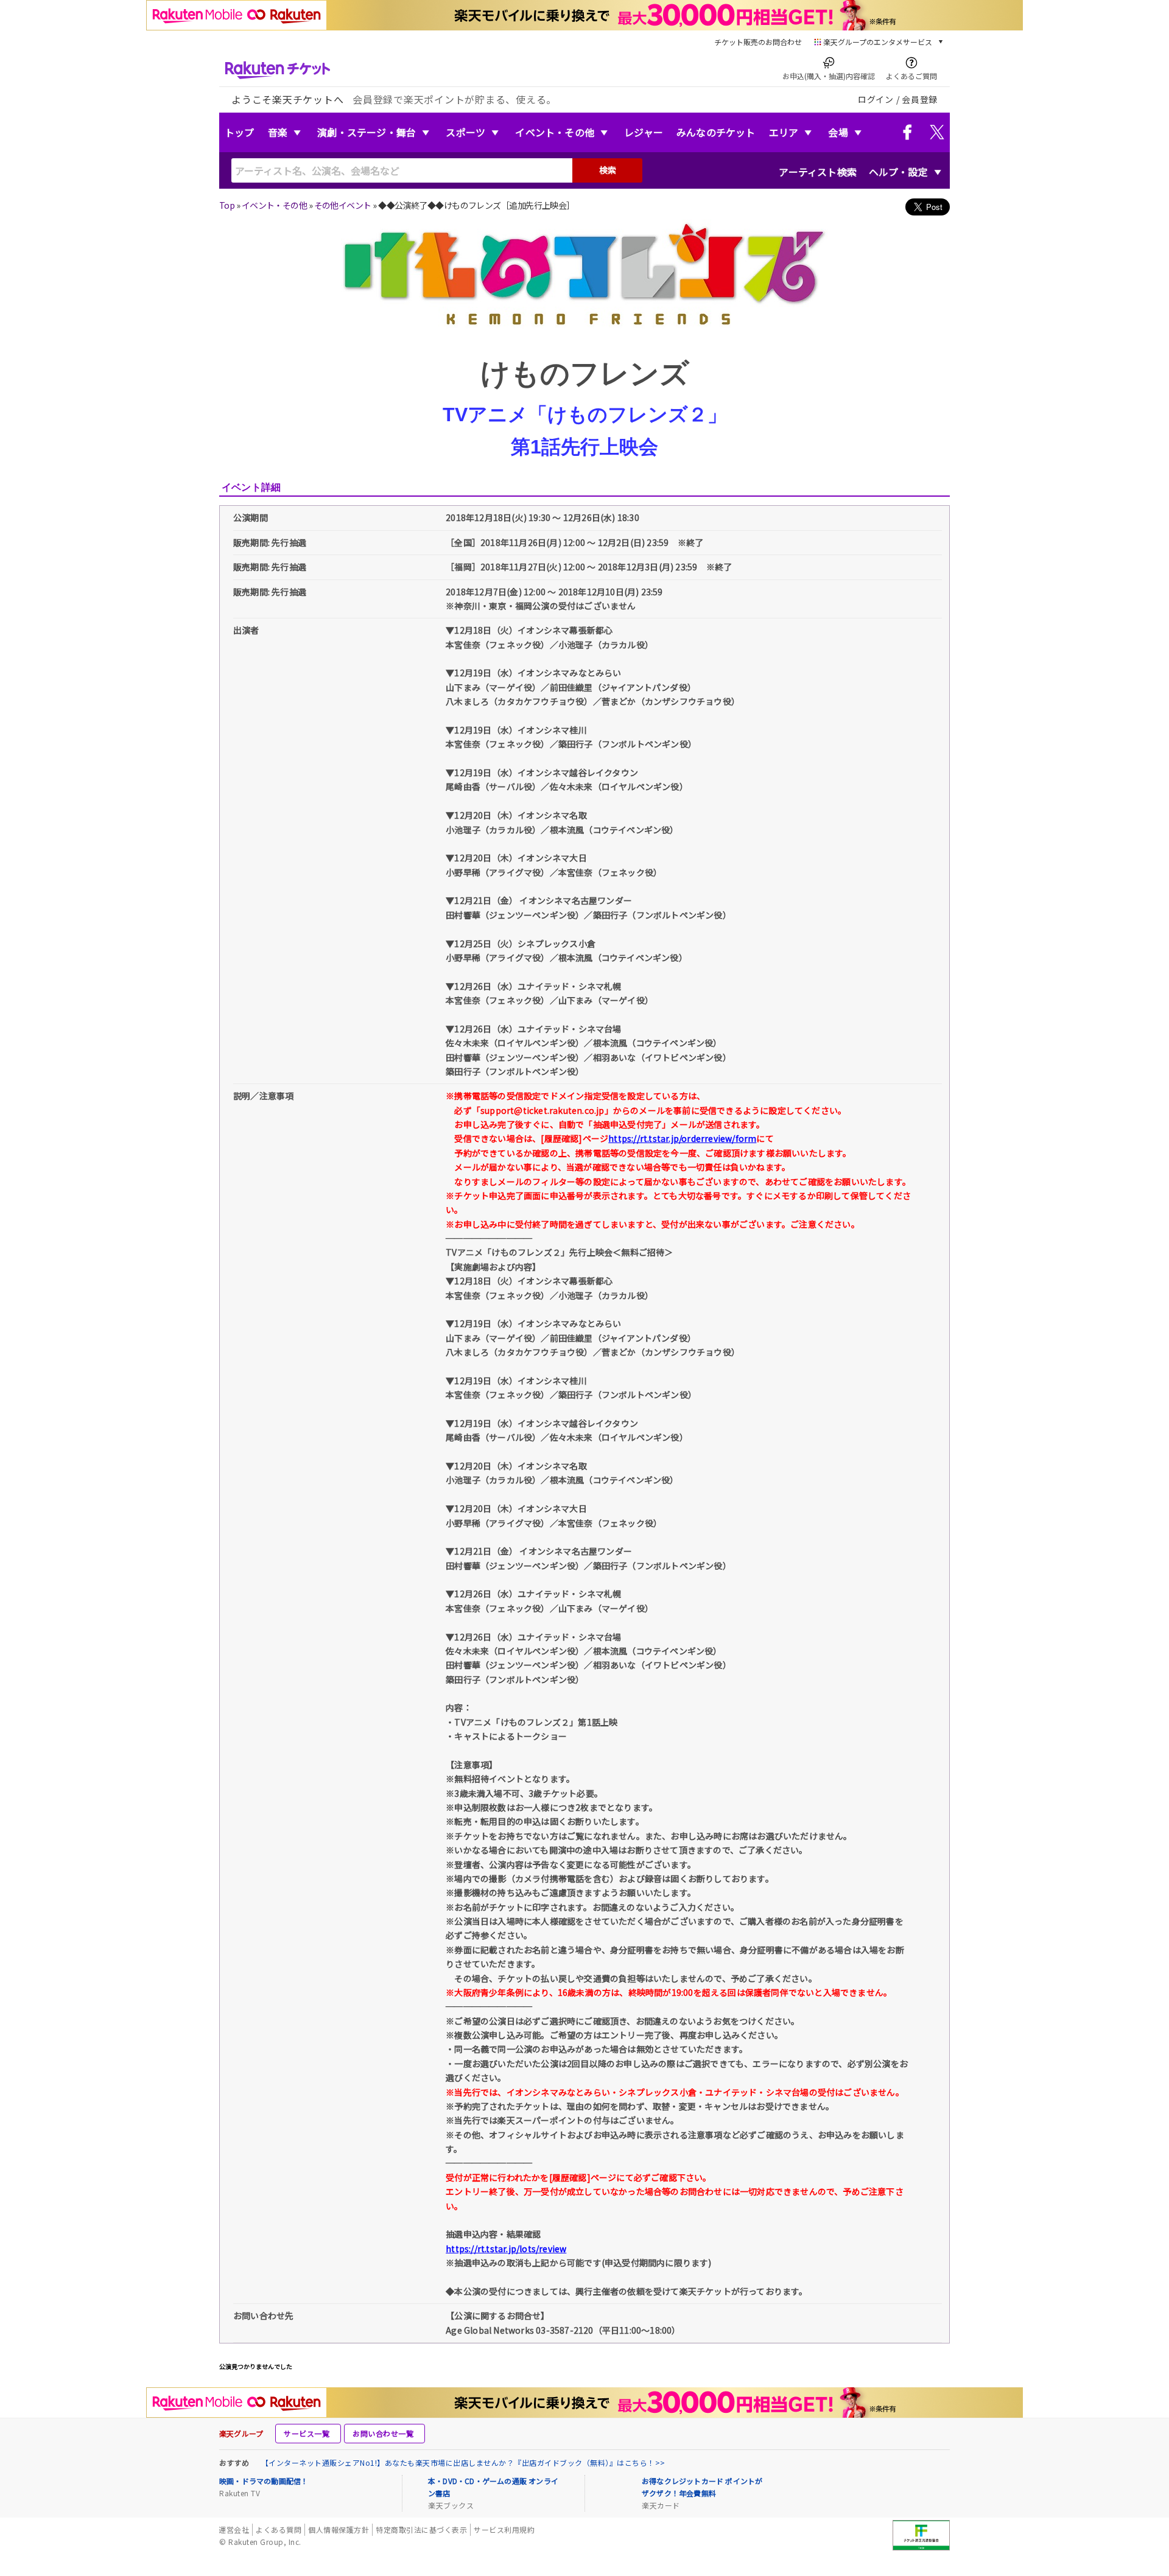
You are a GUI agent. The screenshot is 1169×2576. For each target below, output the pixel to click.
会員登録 (920, 99)
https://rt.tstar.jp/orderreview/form (682, 1138)
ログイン (876, 99)
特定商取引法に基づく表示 (421, 2529)
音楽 (278, 132)
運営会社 (234, 2529)
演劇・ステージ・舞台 (367, 132)
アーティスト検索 (818, 172)
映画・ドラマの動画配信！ (264, 2481)
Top (227, 205)
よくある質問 (279, 2529)
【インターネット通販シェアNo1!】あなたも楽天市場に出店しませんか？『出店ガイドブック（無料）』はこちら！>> (463, 2462)
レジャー (644, 132)
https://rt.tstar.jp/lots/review (506, 2249)
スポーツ (465, 132)
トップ (240, 132)
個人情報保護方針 (339, 2529)
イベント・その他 (555, 132)
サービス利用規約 (504, 2529)
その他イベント (343, 205)
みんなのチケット (716, 132)
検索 (608, 170)
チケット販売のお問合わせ (758, 42)
